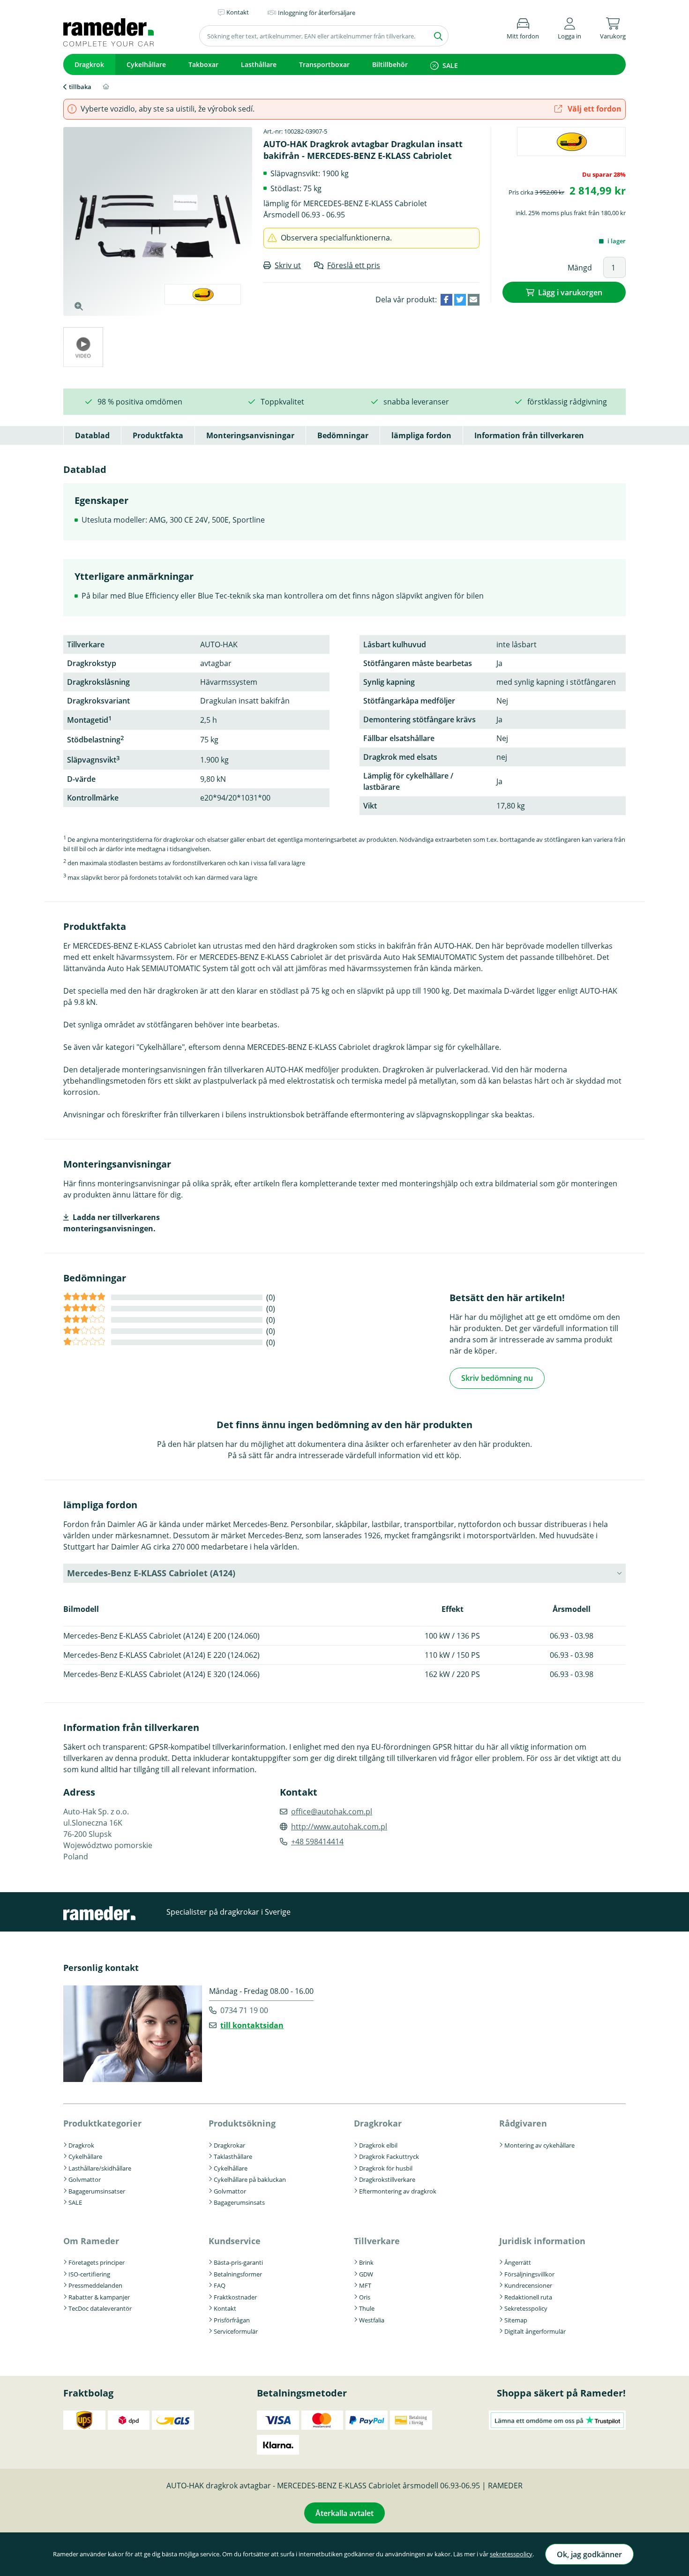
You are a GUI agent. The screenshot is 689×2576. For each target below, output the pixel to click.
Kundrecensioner (528, 2285)
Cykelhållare (146, 64)
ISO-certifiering (89, 2274)
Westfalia (372, 2320)
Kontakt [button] (238, 12)
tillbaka (80, 87)
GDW (366, 2274)
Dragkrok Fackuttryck (389, 2157)
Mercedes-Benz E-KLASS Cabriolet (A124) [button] (151, 1573)
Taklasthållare (233, 2157)
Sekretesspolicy (526, 2308)
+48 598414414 (317, 1842)
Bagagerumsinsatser (97, 2191)
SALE (450, 65)
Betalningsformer (238, 2274)
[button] (569, 27)
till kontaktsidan (252, 2025)
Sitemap (516, 2320)
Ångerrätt (518, 2262)
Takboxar (203, 64)
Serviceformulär (236, 2331)
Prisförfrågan (232, 2320)
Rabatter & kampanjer (99, 2297)
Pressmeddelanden (95, 2285)
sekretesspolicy (511, 2554)
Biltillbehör (390, 64)
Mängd (580, 268)
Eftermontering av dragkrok (398, 2191)
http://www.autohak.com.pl (339, 1827)
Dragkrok (89, 64)
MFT (365, 2285)
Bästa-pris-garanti (238, 2262)
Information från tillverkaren (529, 435)
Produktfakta (158, 435)
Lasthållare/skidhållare (100, 2168)
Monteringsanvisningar (250, 435)
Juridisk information (542, 2241)
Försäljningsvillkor (529, 2274)
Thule (367, 2308)
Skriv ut (288, 265)
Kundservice (235, 2241)
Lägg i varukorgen (570, 292)
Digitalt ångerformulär (535, 2331)
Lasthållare (259, 64)
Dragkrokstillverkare (387, 2179)
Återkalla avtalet (344, 2513)
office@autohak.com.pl (332, 1812)
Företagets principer (97, 2262)
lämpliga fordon (421, 435)
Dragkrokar (229, 2145)
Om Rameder (91, 2241)
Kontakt (225, 2308)
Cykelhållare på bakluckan (250, 2179)
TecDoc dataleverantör (100, 2308)
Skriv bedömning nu (497, 1378)
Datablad (92, 435)
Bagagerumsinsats (239, 2202)
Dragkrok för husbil (386, 2168)
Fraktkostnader (235, 2297)
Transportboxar (324, 64)
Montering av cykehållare (539, 2145)
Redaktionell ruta (528, 2297)
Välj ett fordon (594, 109)
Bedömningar (343, 435)
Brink (366, 2262)
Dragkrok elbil (378, 2145)
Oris (365, 2297)
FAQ (220, 2285)
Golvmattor (85, 2179)
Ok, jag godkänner (589, 2554)
